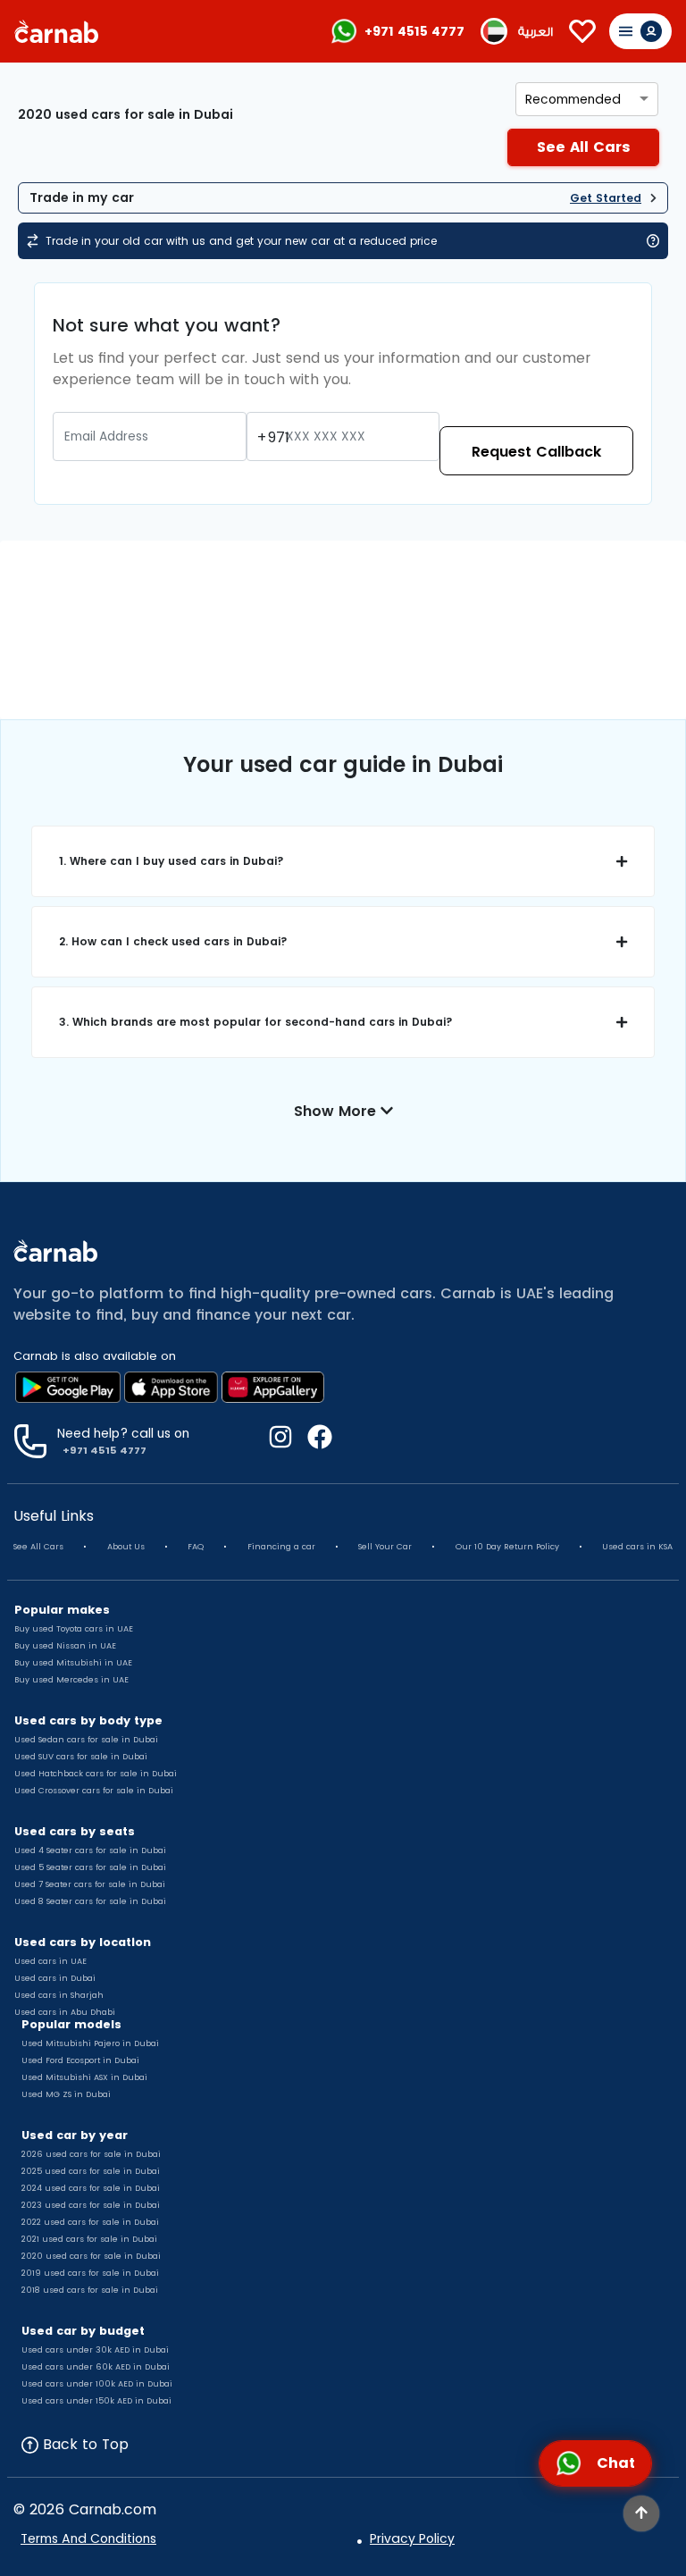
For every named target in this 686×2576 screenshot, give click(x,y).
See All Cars (38, 1547)
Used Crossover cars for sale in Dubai (94, 1791)
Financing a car (281, 1547)
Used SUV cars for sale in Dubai (81, 1757)
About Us (126, 1547)
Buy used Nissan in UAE (65, 1646)
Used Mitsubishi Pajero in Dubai (90, 2043)
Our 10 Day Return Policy (507, 1547)
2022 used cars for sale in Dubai (90, 2222)
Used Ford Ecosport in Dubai (80, 2060)
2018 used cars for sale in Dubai (90, 2290)
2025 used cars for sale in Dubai (91, 2171)
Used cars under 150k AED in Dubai (96, 2401)
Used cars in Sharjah (59, 1995)
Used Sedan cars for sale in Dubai (86, 1740)
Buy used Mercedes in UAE (71, 1680)
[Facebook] (313, 1441)
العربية (535, 32)
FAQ (196, 1547)
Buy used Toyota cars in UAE (74, 1629)
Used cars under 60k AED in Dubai (96, 2367)
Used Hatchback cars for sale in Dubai (96, 1774)
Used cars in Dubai (55, 1978)
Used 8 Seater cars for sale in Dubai (90, 1901)
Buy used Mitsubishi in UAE (73, 1663)
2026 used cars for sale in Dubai (91, 2154)
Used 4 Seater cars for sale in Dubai (90, 1850)
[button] (343, 861)
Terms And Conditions (88, 2538)
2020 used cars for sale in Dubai (91, 2256)
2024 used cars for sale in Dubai (91, 2188)
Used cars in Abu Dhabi (65, 2012)
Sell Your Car (385, 1547)
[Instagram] (280, 1441)
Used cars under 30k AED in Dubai (95, 2350)
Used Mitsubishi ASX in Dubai (84, 2077)
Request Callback (536, 452)
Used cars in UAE (50, 1961)
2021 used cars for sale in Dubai (89, 2239)
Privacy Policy (412, 2538)
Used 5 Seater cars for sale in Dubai (90, 1867)
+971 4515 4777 (414, 31)
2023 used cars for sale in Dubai (91, 2205)
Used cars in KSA (637, 1547)
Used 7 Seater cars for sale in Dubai (90, 1884)
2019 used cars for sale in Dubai (90, 2273)
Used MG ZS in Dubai (66, 2094)
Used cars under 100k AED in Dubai (97, 2384)
